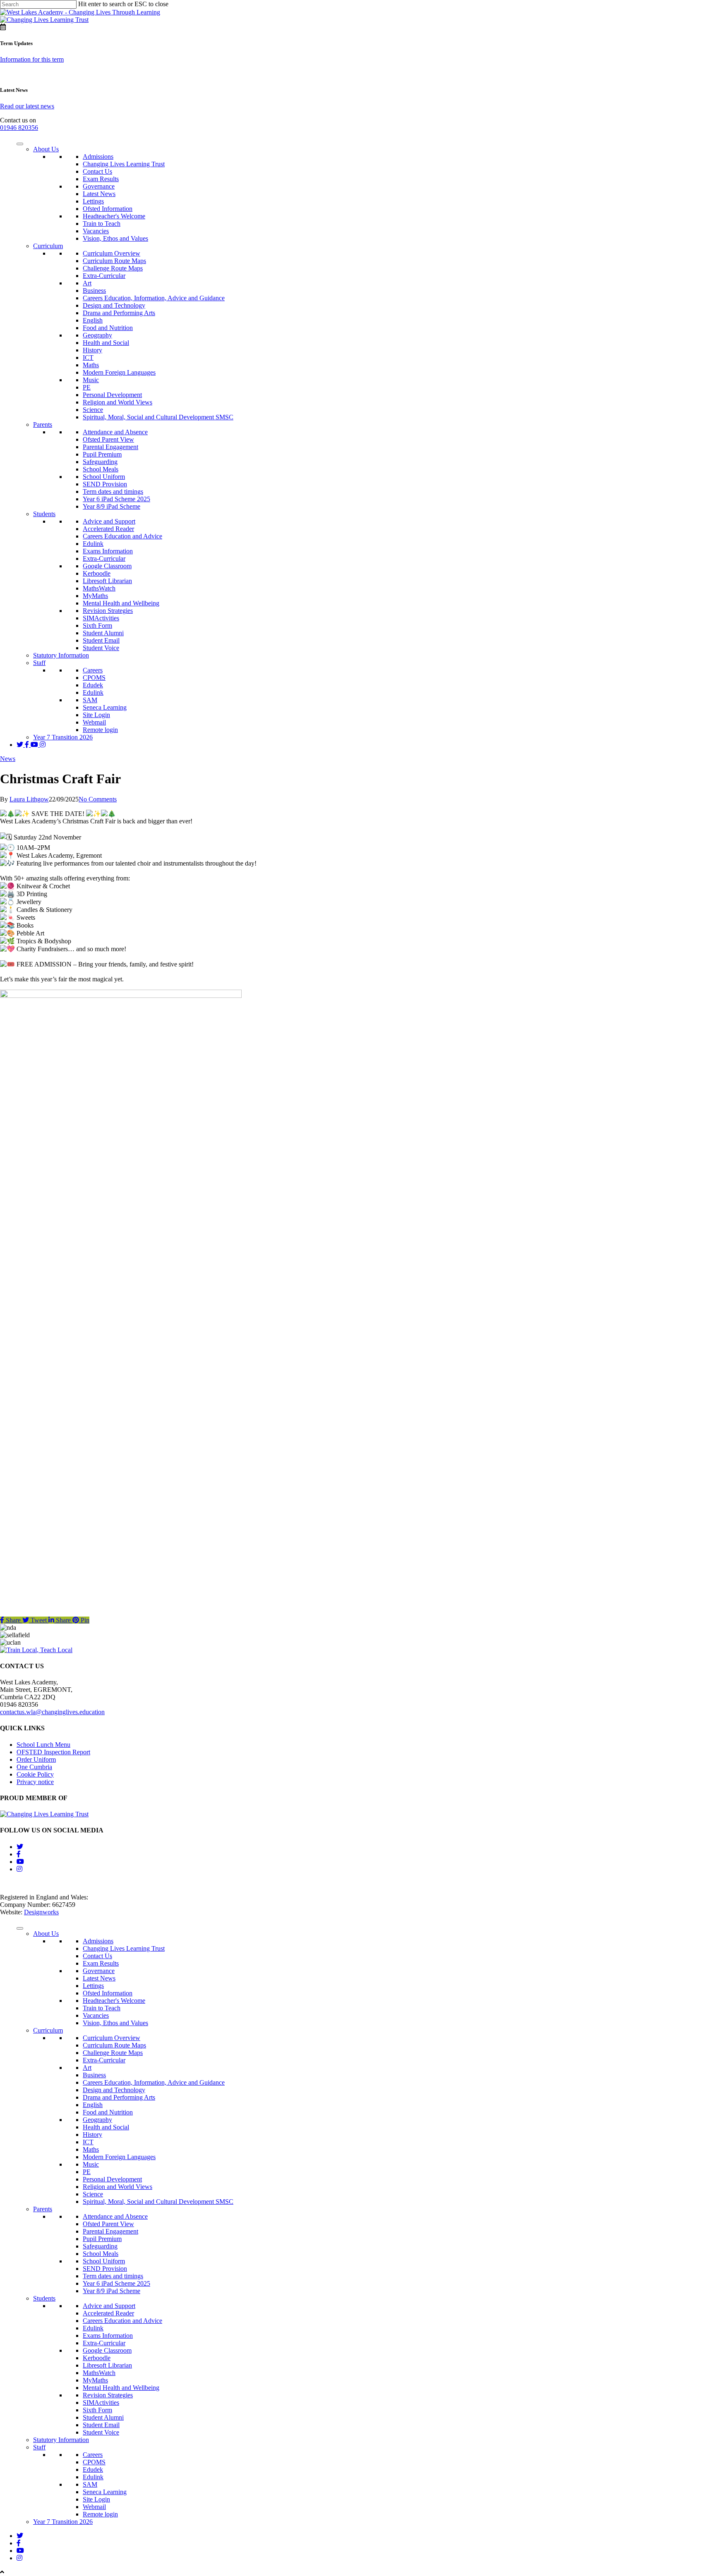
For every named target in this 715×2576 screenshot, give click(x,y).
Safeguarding (100, 462)
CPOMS (94, 678)
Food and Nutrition (108, 328)
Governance (99, 186)
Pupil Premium (102, 454)
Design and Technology (114, 305)
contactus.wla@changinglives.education (52, 1712)
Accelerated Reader (108, 529)
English (93, 320)
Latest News (99, 194)
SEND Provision (105, 484)
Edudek (93, 685)
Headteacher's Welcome (114, 216)
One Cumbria (34, 1767)
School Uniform (104, 477)
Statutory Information (61, 655)
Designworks (41, 1912)
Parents (43, 425)
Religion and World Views (118, 402)
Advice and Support (109, 521)
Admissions (98, 157)
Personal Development (112, 395)
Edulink (93, 544)
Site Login (96, 715)
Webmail (94, 722)
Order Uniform (36, 1759)
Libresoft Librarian (107, 581)
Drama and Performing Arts (119, 313)
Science (93, 410)
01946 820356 (19, 128)
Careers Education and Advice (122, 536)
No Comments (98, 799)
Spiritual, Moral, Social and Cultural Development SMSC (158, 417)
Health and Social (106, 343)
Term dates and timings (113, 492)
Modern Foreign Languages (119, 372)
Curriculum (48, 246)
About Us (46, 149)
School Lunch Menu (43, 1745)
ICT (88, 358)
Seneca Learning (105, 707)
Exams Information (108, 551)
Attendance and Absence (115, 432)
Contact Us (97, 171)
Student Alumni (103, 633)
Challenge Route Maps (113, 268)
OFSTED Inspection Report (53, 1752)
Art (87, 283)
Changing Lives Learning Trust (124, 164)
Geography (97, 335)
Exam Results (101, 179)
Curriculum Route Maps (114, 261)
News (8, 759)
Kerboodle (97, 573)
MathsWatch (99, 588)
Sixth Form (97, 625)
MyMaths (95, 596)
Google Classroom (107, 566)
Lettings (93, 201)
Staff (39, 663)
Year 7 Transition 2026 (63, 737)
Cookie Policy (35, 1774)
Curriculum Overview (112, 253)
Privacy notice (35, 1782)
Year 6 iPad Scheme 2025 (116, 499)
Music (91, 380)
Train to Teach (102, 224)
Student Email (101, 640)
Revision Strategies (108, 611)
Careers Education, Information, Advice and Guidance (154, 298)
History (92, 350)
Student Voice (101, 648)
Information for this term (32, 59)
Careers (93, 670)
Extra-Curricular (104, 276)
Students (44, 514)
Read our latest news (27, 106)
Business (94, 291)
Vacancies (96, 231)
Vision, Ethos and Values (115, 238)
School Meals (101, 469)
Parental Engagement (110, 447)
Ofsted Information (108, 209)
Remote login (100, 730)
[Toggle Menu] (20, 144)
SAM (90, 700)
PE (87, 387)
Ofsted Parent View (108, 439)
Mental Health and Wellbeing (121, 603)
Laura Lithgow (29, 799)
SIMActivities (101, 618)
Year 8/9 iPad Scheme (112, 506)
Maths (91, 365)
